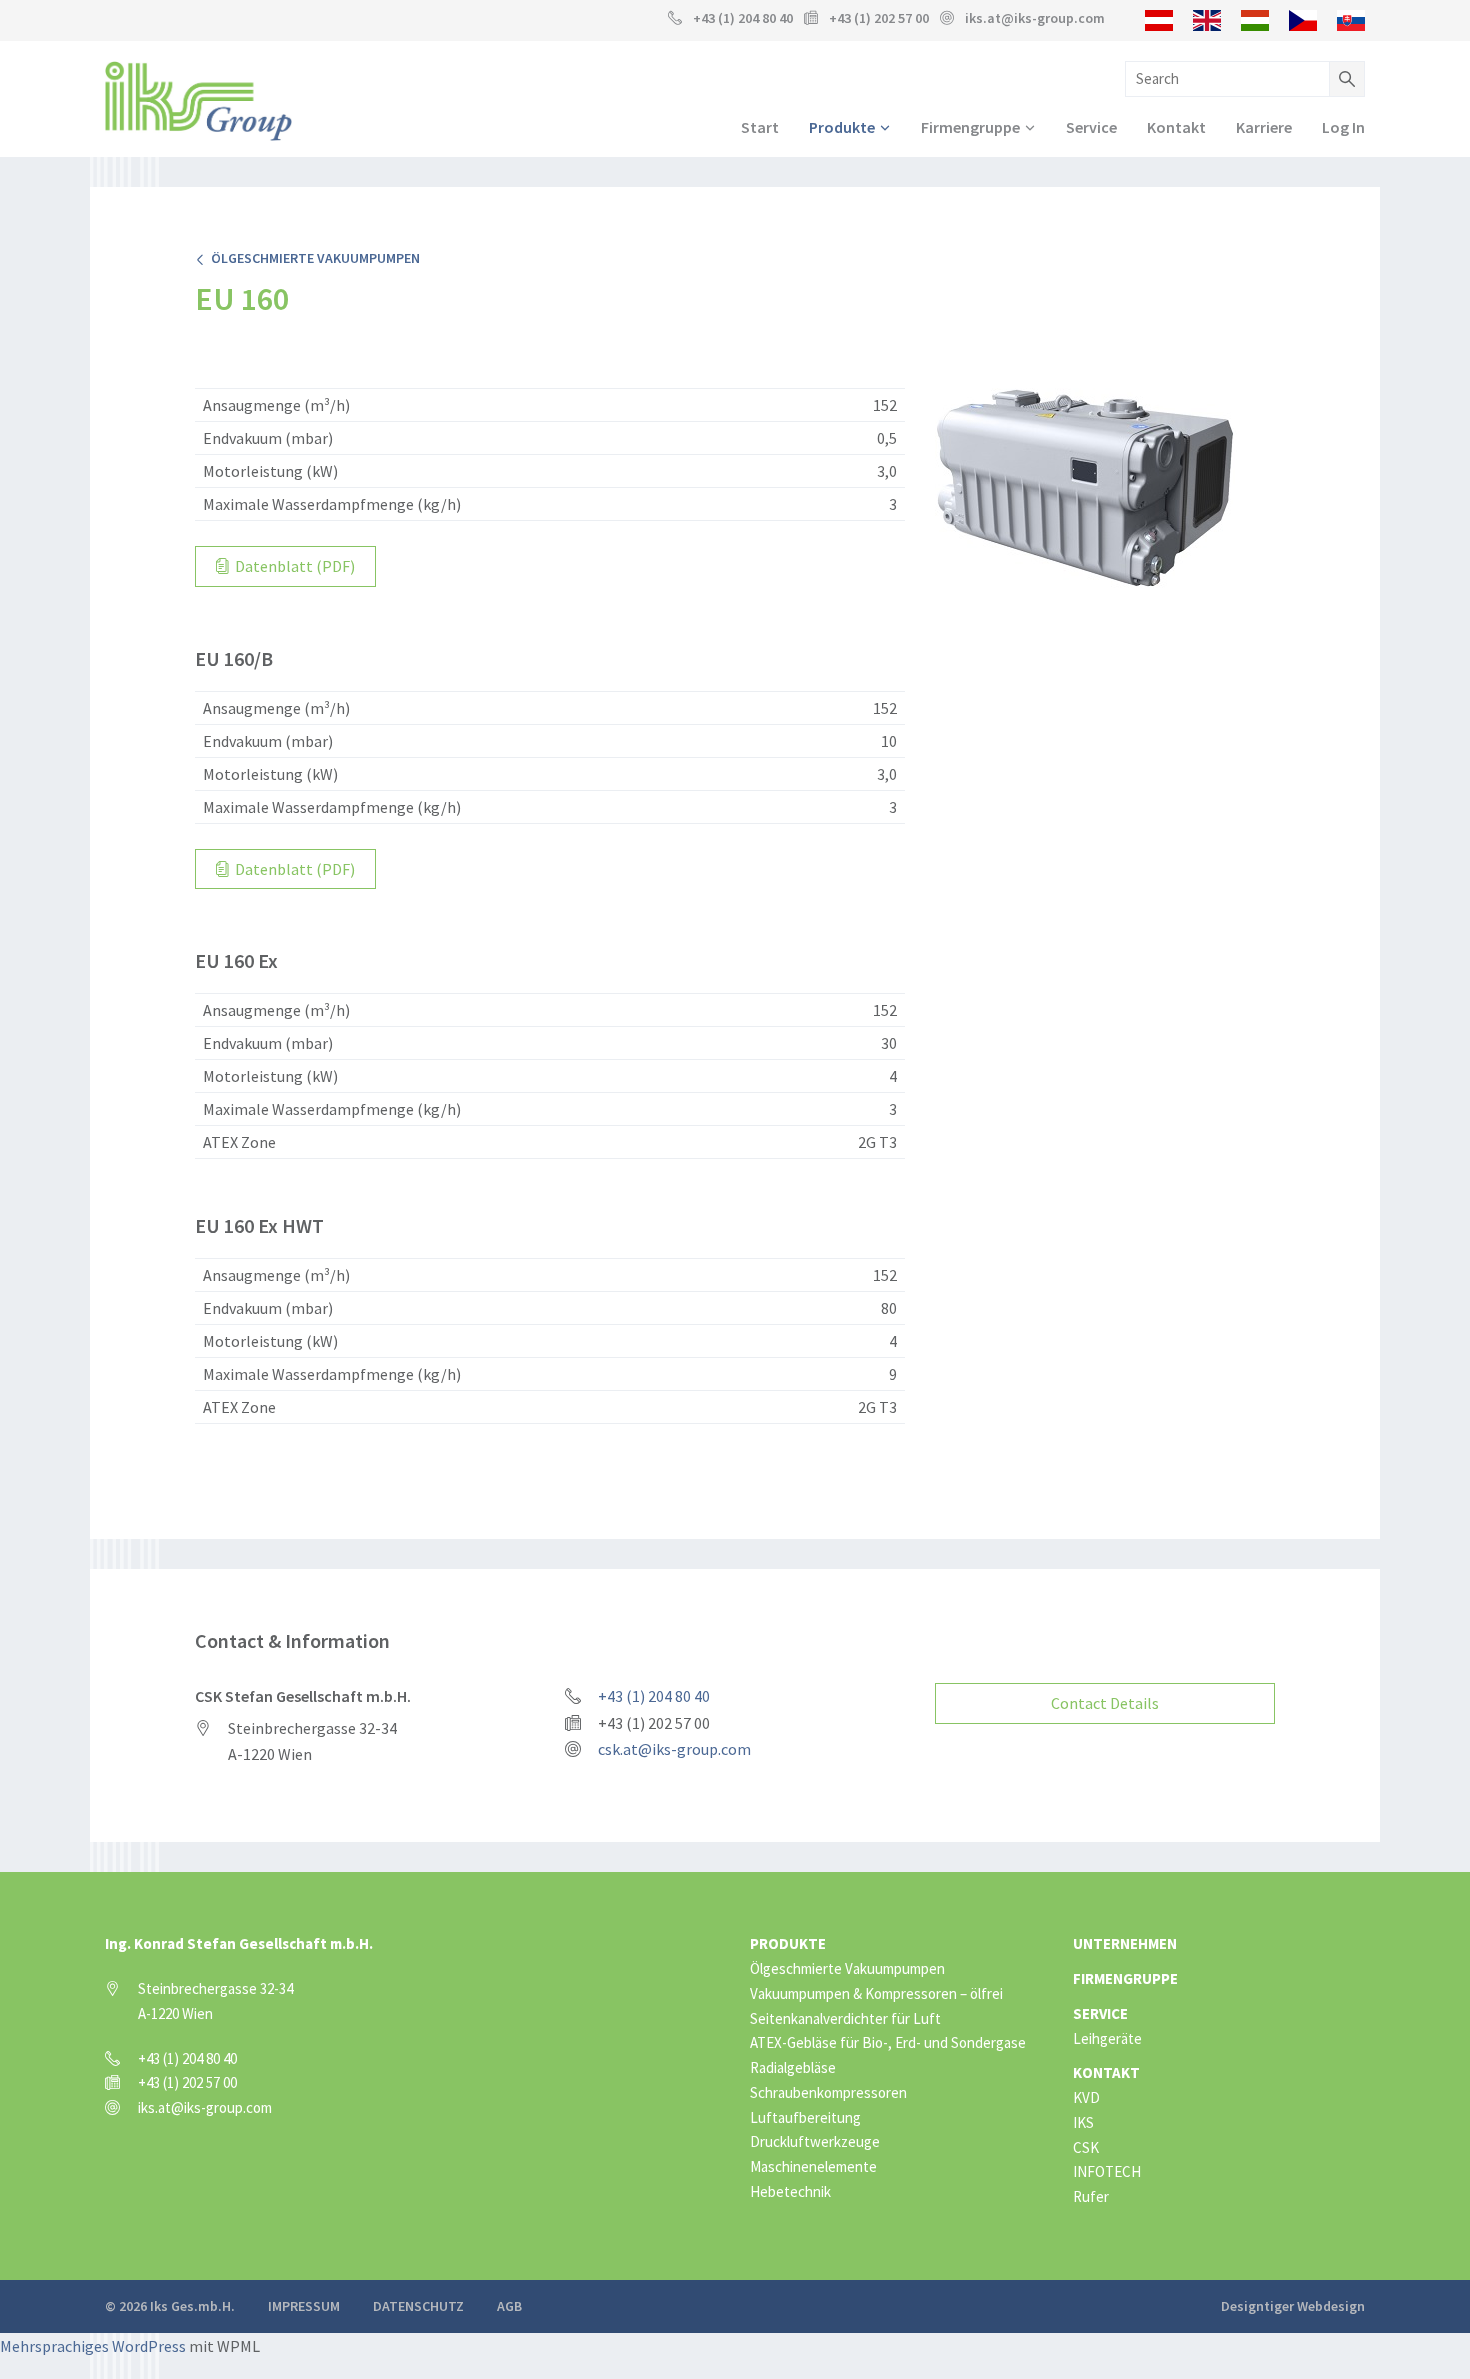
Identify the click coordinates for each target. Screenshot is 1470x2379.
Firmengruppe (970, 127)
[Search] (1347, 79)
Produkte (842, 127)
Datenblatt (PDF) (293, 566)
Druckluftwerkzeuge (815, 2141)
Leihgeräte (1107, 2038)
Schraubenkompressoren (828, 2092)
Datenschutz (418, 2306)
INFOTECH (1107, 2171)
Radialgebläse (793, 2067)
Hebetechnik (790, 2191)
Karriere (1264, 127)
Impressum (304, 2306)
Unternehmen (1125, 1943)
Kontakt (1176, 127)
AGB (509, 2306)
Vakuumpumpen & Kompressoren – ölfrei (876, 1993)
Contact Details (1105, 1703)
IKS (1083, 2122)
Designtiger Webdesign (1293, 2306)
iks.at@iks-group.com (1035, 18)
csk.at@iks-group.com (674, 1749)
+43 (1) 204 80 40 (743, 18)
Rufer (1091, 2196)
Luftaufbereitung (805, 2117)
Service (1091, 127)
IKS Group (198, 101)
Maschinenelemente (813, 2166)
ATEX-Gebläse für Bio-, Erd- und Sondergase (888, 2042)
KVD (1086, 2097)
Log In (1343, 127)
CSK (1086, 2147)
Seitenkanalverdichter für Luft (845, 2018)
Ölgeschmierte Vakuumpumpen (312, 258)
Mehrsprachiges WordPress (93, 2346)
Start (760, 127)
